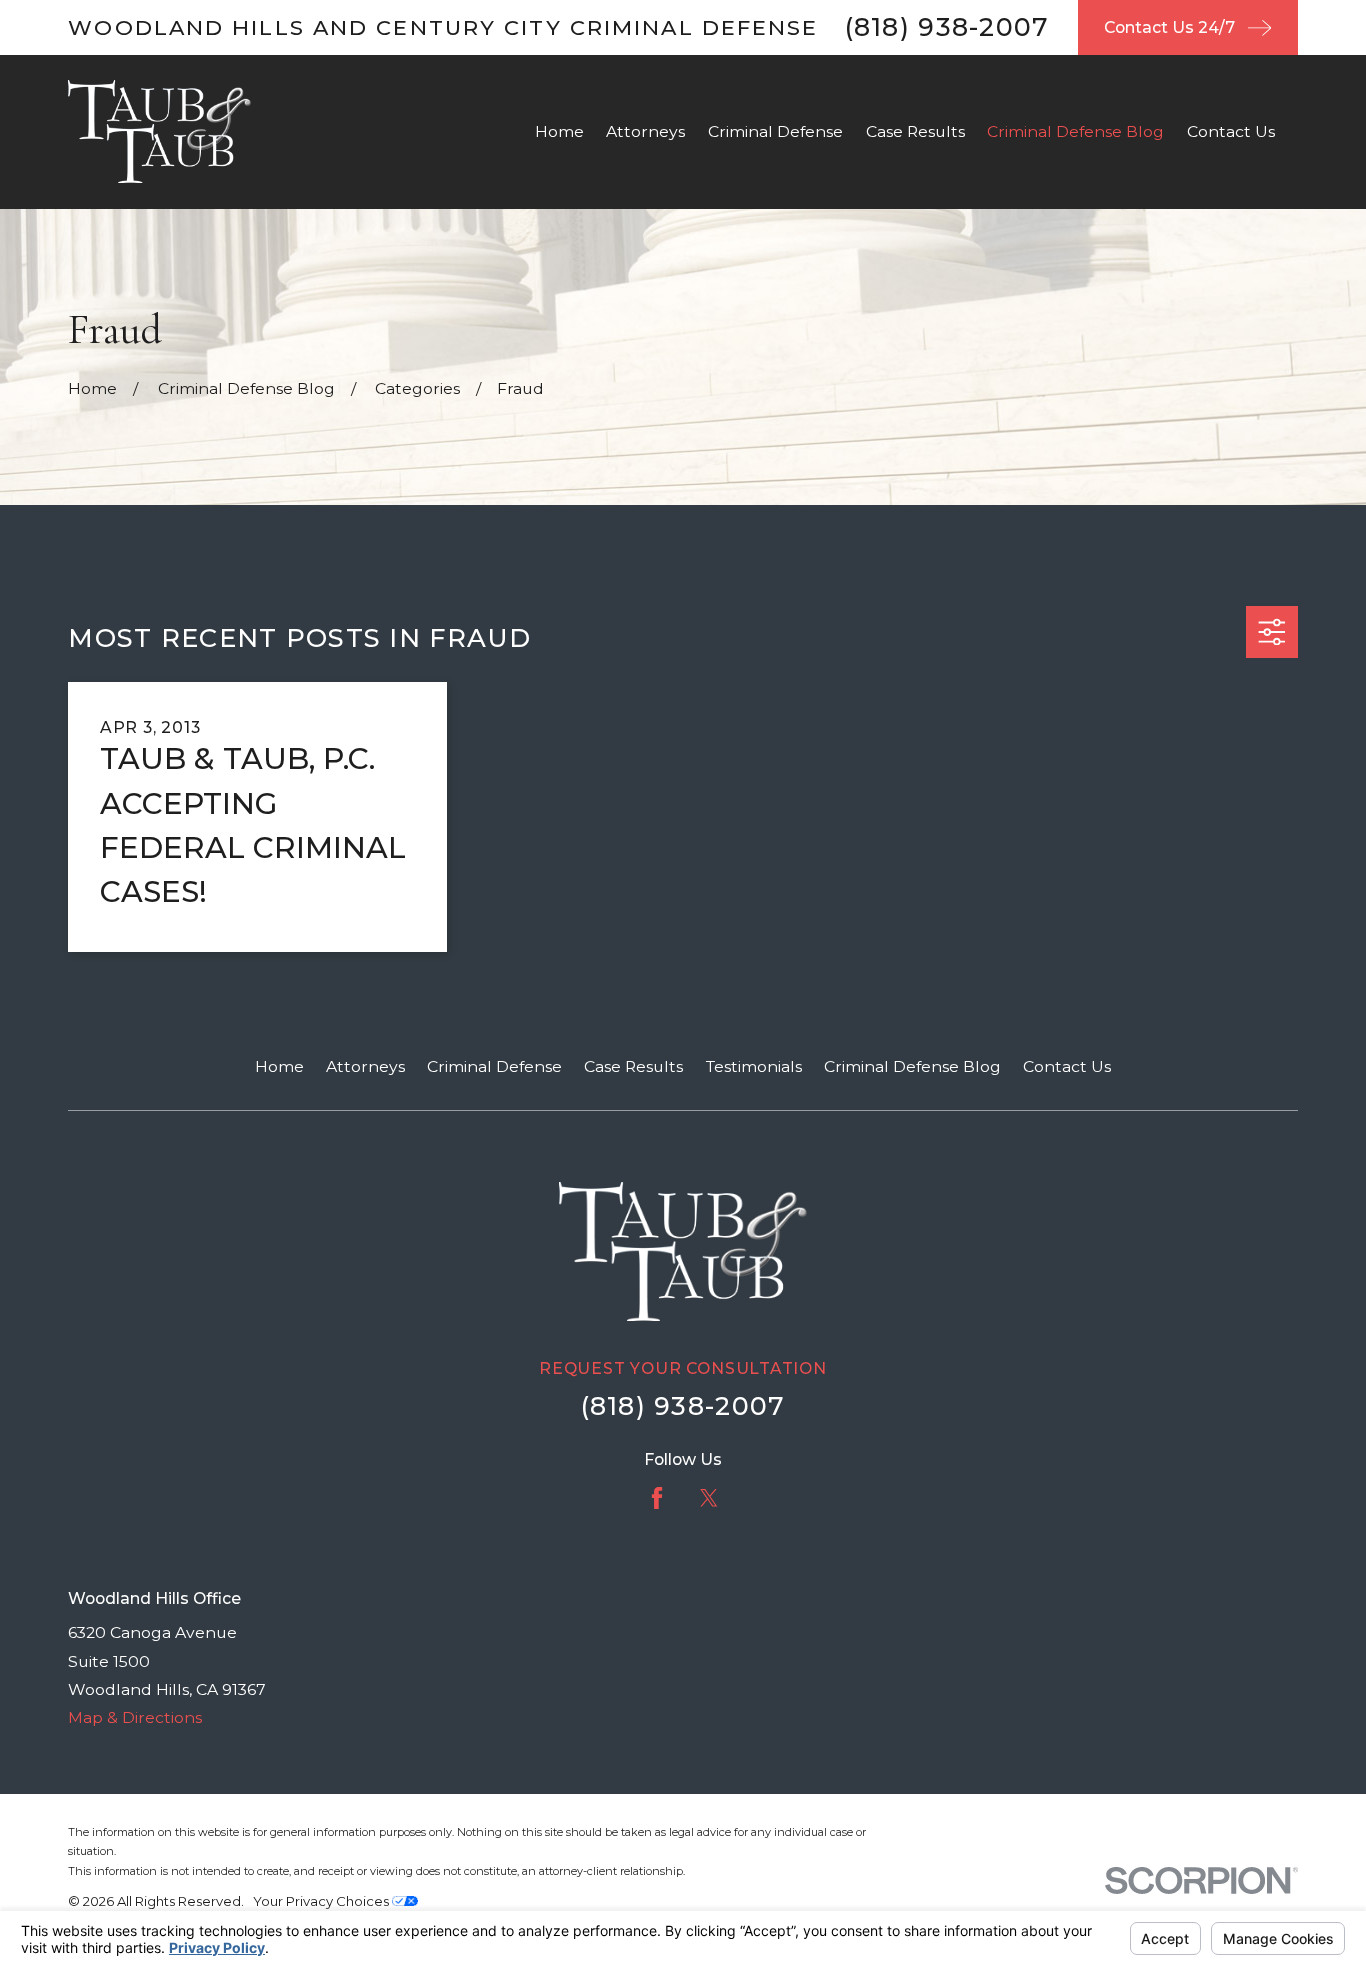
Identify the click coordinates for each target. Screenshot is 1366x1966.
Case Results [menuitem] (915, 131)
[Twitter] (709, 1498)
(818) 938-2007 (947, 27)
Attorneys (365, 1066)
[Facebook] (657, 1498)
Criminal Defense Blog (912, 1066)
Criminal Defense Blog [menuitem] (1075, 131)
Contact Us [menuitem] (1231, 131)
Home (279, 1066)
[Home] (159, 131)
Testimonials (754, 1066)
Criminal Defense (494, 1066)
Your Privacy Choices (322, 1901)
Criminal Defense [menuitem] (775, 131)
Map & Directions (135, 1717)
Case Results (633, 1066)
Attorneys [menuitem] (645, 131)
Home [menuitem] (559, 131)
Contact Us (1067, 1066)
